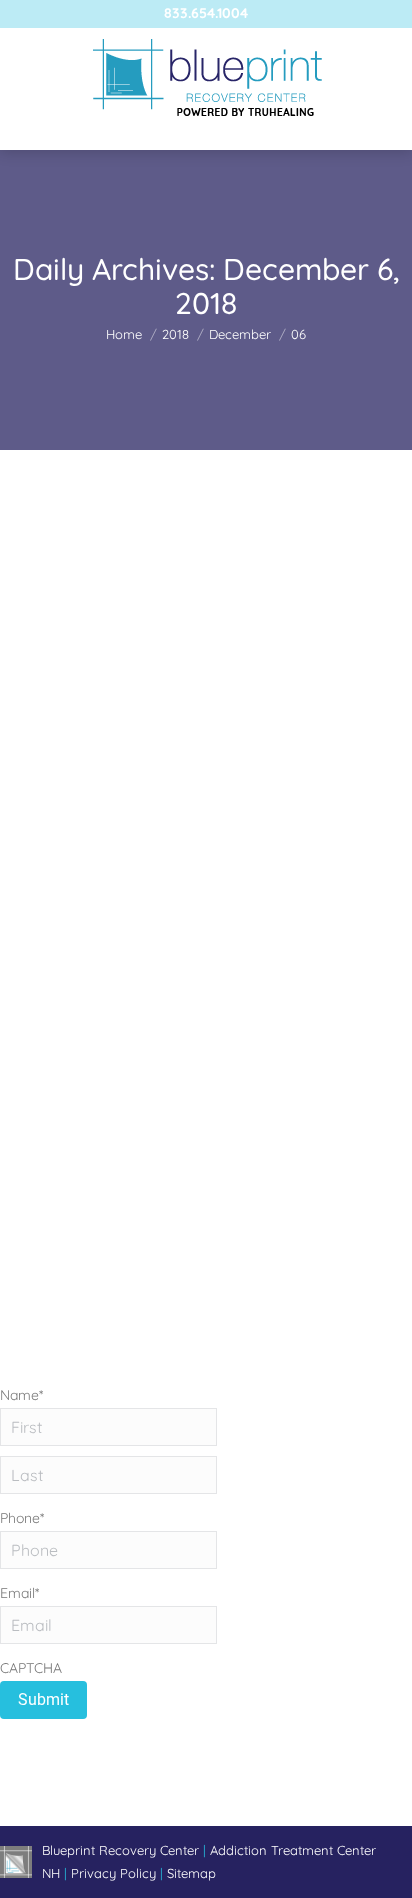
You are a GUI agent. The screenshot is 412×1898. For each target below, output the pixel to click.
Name (21, 1395)
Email (19, 1593)
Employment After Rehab (141, 812)
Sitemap (191, 1873)
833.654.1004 (206, 13)
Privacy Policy (115, 1873)
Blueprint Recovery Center (122, 1850)
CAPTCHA (31, 1668)
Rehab (44, 848)
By (167, 848)
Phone (22, 1518)
